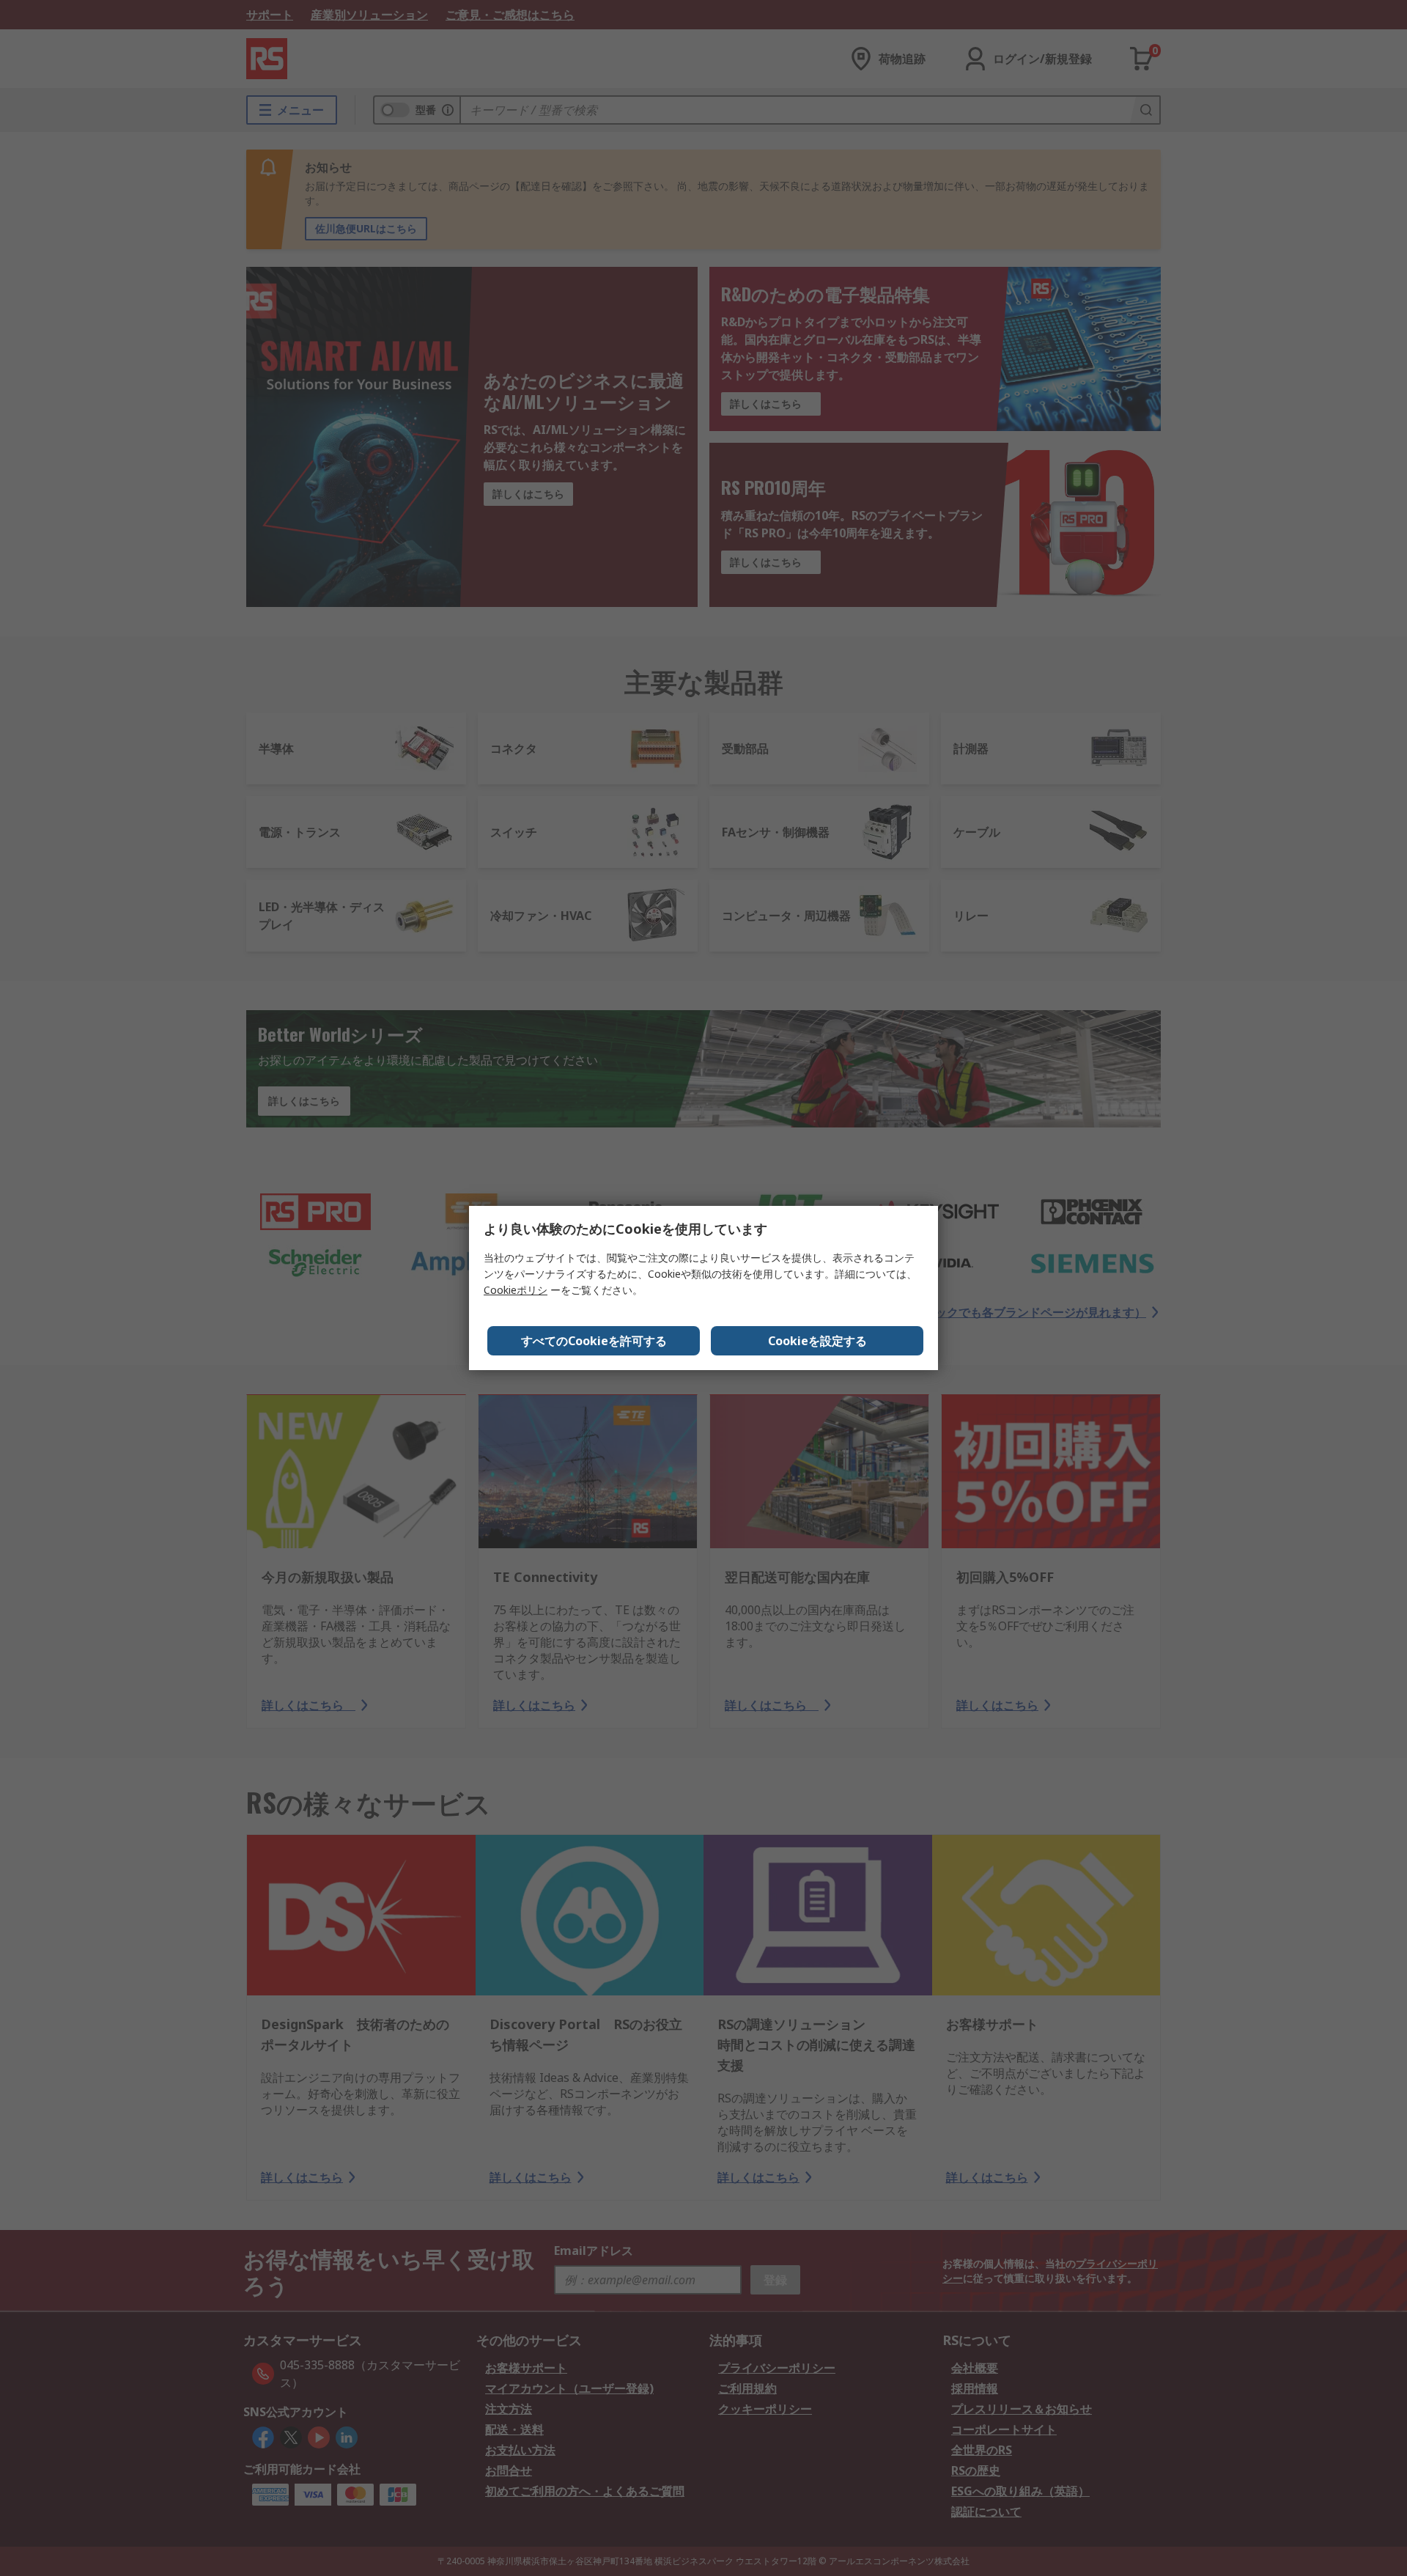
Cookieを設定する (817, 1341)
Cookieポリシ (516, 1290)
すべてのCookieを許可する (594, 1341)
